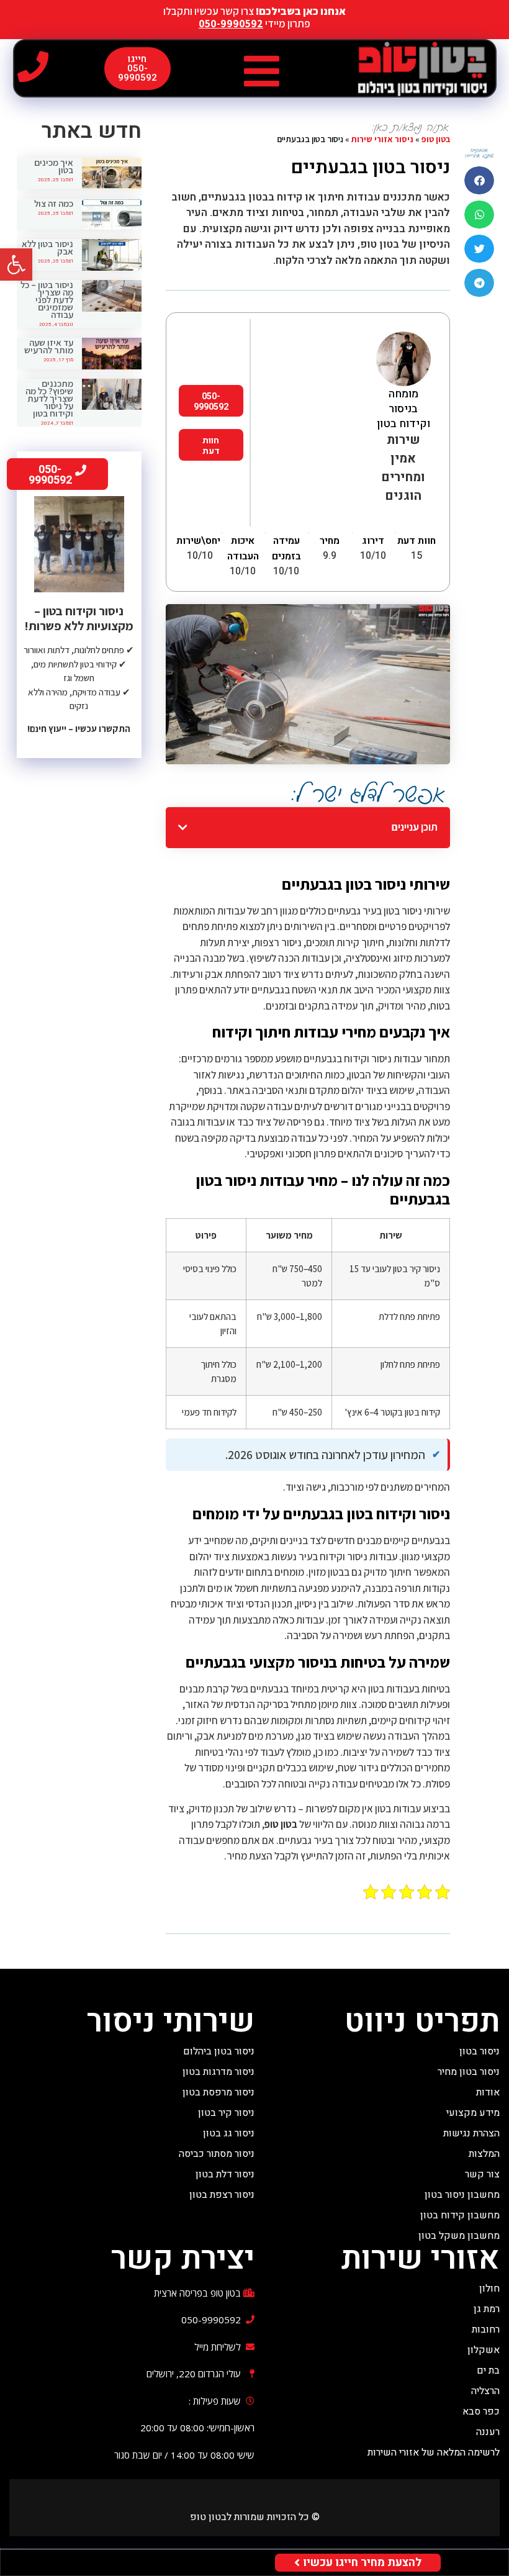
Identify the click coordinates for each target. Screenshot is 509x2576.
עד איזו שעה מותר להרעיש (49, 346)
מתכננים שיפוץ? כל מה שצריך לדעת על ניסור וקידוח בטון (49, 398)
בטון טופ (436, 139)
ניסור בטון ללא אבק (47, 247)
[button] (16, 264)
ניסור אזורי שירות (382, 139)
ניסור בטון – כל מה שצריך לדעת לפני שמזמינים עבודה (47, 300)
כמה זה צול (54, 203)
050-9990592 (231, 24)
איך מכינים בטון (54, 166)
